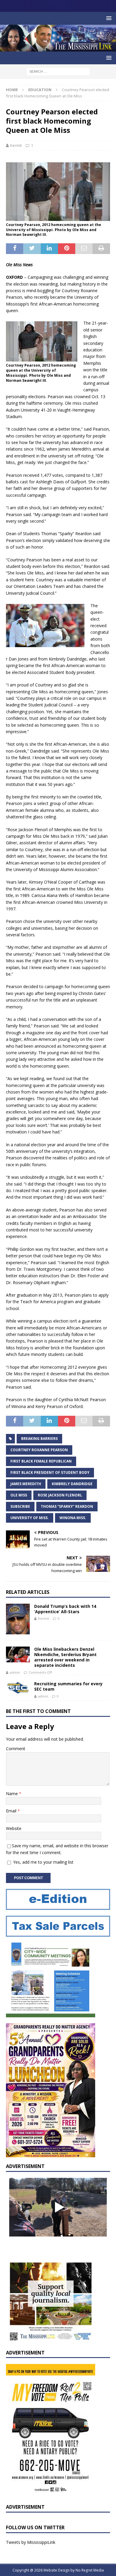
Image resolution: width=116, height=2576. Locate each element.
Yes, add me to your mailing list (43, 1862)
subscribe (20, 1506)
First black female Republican (41, 1461)
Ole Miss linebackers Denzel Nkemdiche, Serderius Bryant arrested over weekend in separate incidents (65, 1657)
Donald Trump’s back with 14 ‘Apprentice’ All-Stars (65, 1609)
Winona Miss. (73, 1518)
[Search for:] (58, 71)
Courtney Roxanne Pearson (39, 1450)
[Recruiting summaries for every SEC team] (18, 1688)
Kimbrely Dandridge (72, 1484)
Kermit (16, 145)
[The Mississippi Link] (58, 48)
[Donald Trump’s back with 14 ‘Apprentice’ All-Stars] (18, 1619)
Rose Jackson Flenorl (60, 1495)
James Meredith (26, 1484)
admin (15, 1672)
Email (12, 1811)
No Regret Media (90, 2570)
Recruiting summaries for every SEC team (68, 1686)
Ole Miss (19, 1495)
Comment (16, 1749)
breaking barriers (39, 1439)
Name (12, 1794)
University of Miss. (30, 1518)
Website (14, 1828)
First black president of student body (50, 1472)
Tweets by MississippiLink (31, 2542)
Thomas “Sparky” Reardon (67, 1506)
